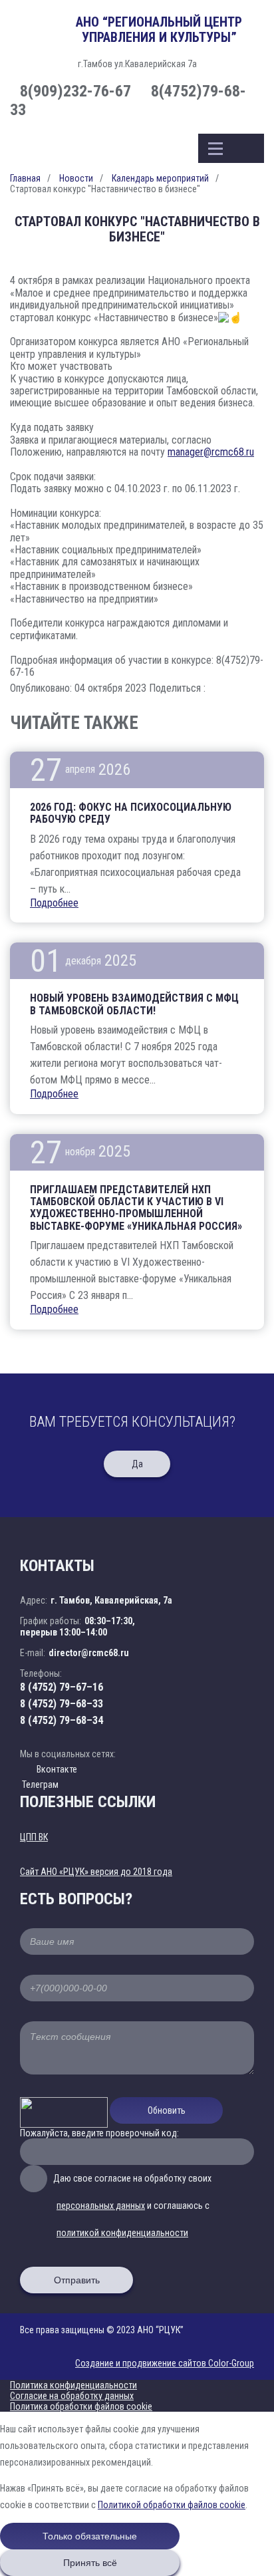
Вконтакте (57, 1769)
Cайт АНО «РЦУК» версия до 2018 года (96, 1872)
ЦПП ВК (34, 1837)
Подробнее (54, 903)
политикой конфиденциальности (122, 2233)
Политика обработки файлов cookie (81, 2406)
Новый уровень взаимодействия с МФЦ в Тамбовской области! (134, 1004)
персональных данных (101, 2206)
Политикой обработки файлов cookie (172, 2505)
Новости (76, 178)
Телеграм (39, 1785)
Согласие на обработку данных (72, 2396)
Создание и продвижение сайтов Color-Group (165, 2363)
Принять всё (90, 2563)
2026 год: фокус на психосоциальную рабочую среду (131, 813)
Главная (25, 178)
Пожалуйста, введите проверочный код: (99, 2133)
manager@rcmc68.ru (211, 452)
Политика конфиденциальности (73, 2385)
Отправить (77, 2280)
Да (137, 1464)
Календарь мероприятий (160, 178)
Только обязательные (90, 2536)
